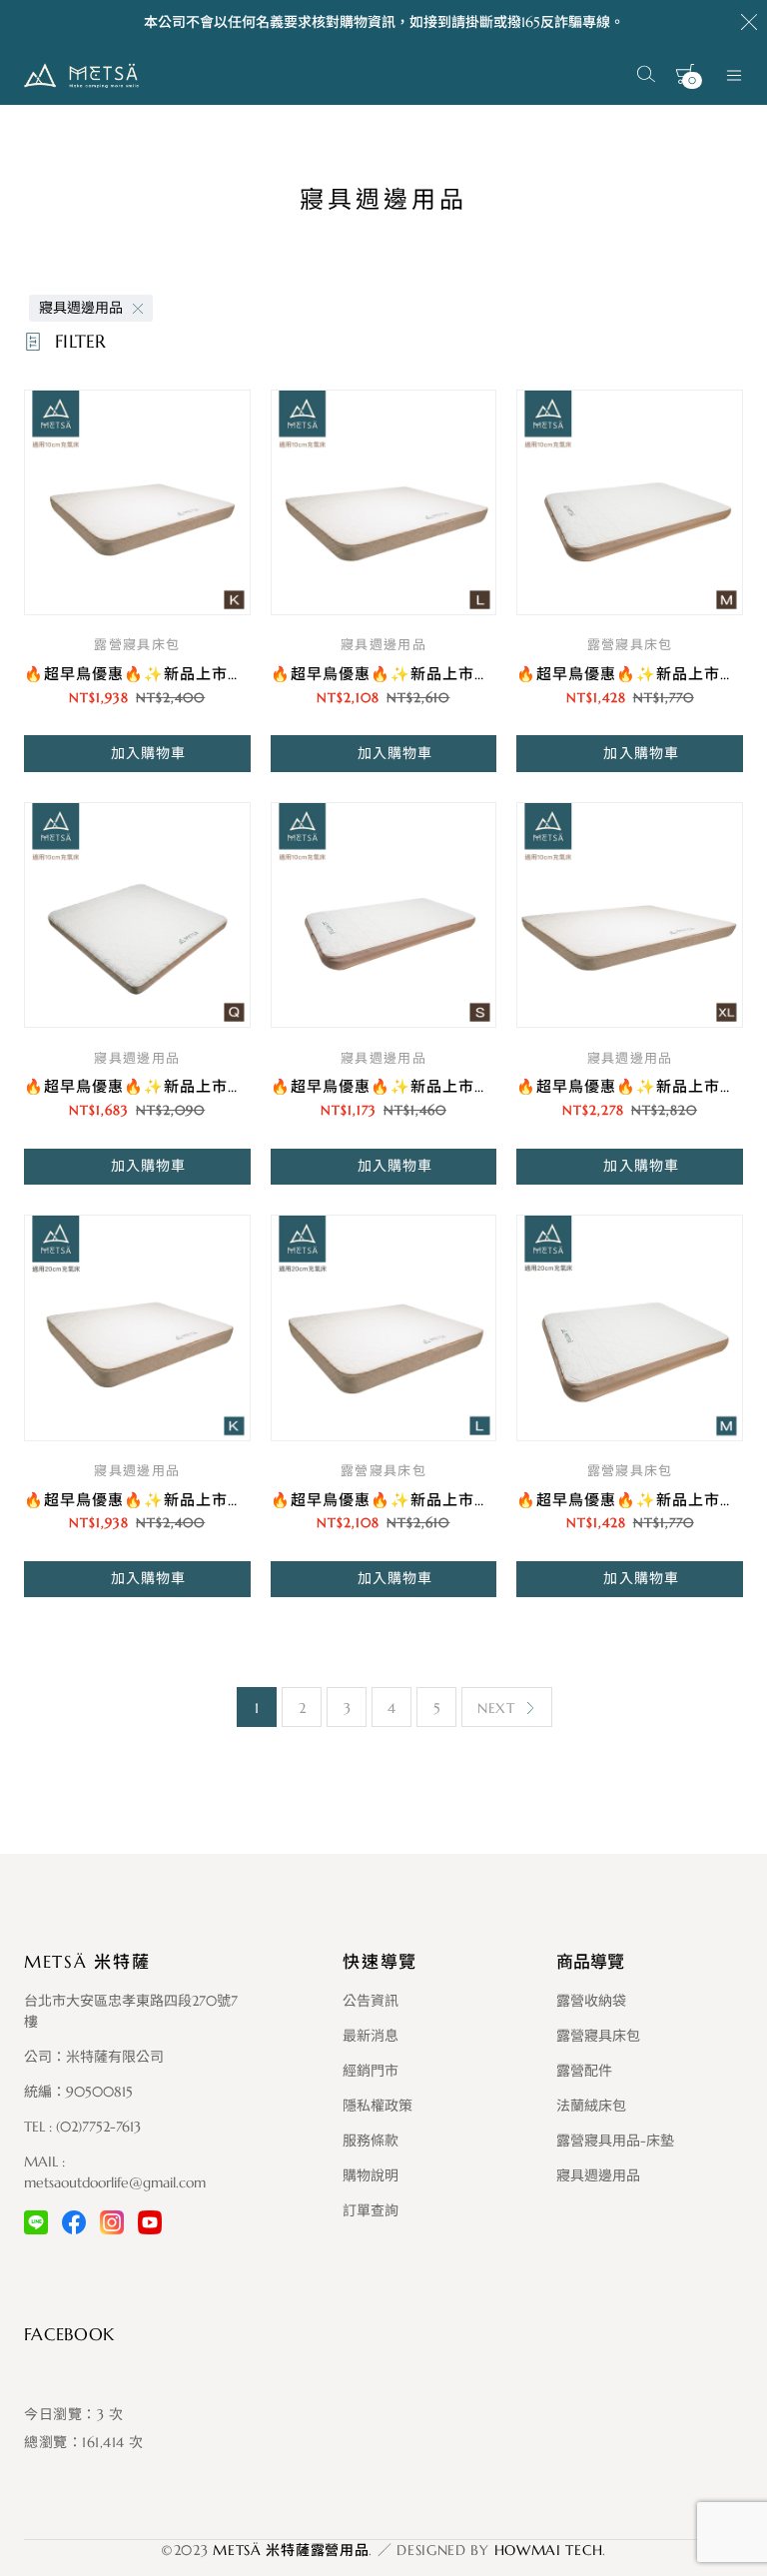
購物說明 (371, 2175)
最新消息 (371, 2036)
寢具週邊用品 (81, 308)
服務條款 (371, 2141)
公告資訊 (371, 2001)
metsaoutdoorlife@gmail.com (115, 2182)
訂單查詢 (371, 2210)
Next (496, 1708)
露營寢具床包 (137, 645)
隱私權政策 (378, 2106)
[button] (137, 753)
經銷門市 (371, 2071)
